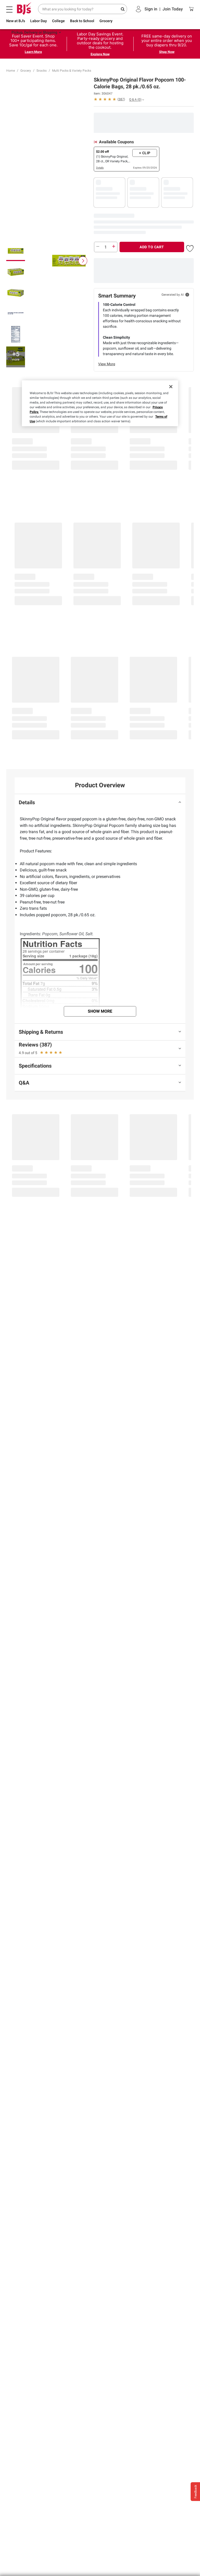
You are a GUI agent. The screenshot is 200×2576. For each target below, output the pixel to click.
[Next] (83, 261)
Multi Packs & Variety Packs (72, 71)
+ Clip (145, 153)
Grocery (26, 71)
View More (107, 364)
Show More (100, 1011)
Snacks (42, 71)
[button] (109, 99)
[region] (100, 403)
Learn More (33, 52)
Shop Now (167, 52)
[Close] (171, 387)
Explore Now (100, 54)
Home (11, 71)
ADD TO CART (152, 247)
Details (100, 168)
